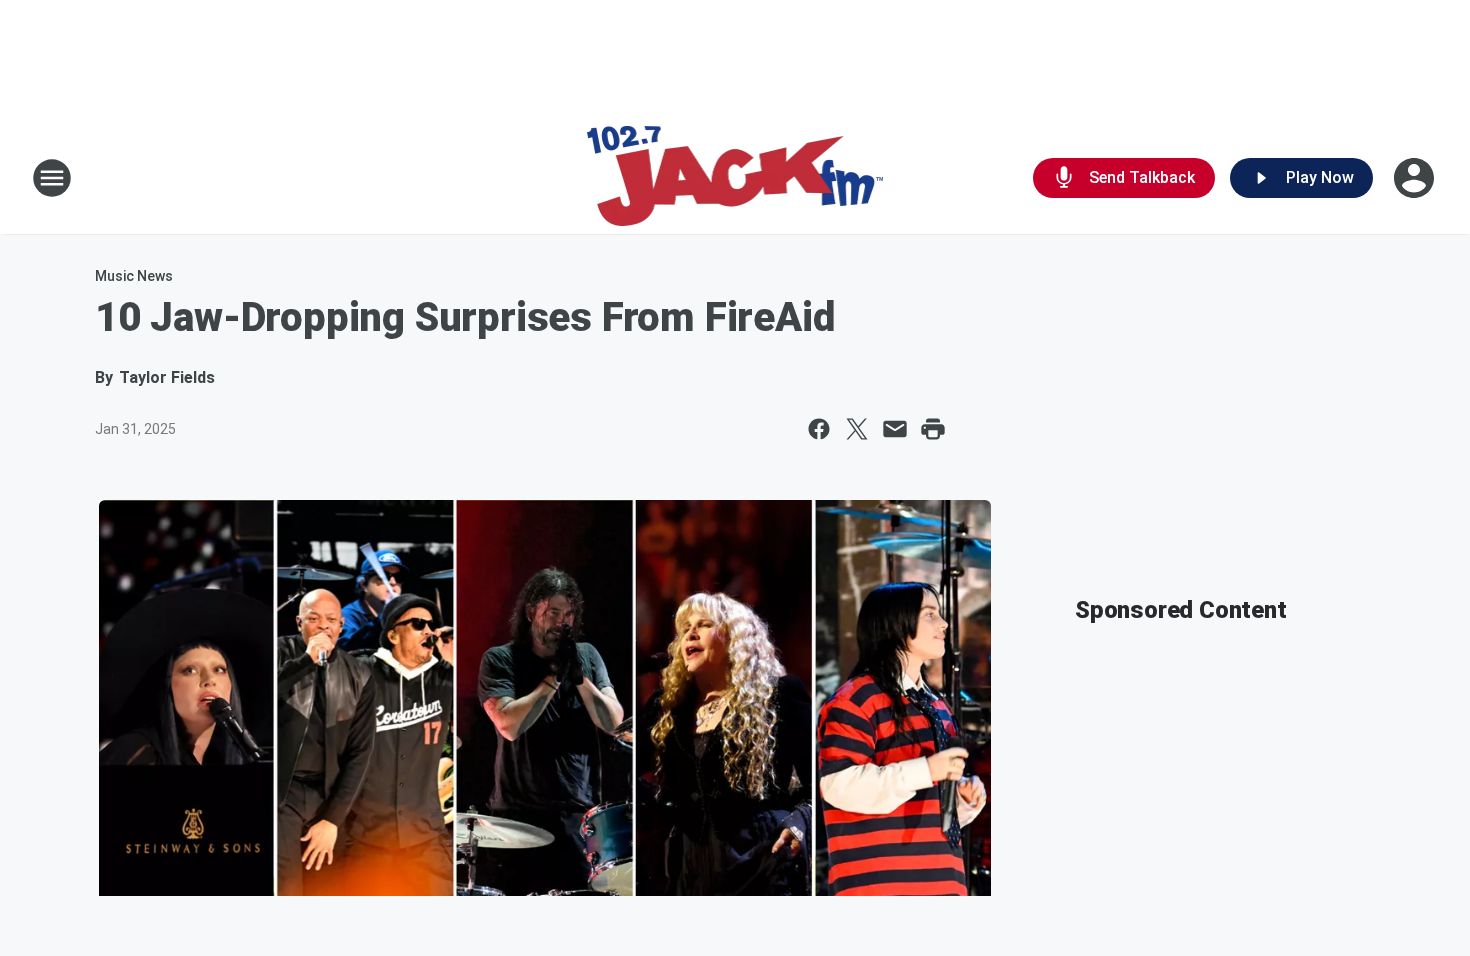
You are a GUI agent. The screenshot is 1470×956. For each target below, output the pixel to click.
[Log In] (1416, 178)
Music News (134, 276)
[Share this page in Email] (895, 429)
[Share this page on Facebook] (819, 429)
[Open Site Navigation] (52, 178)
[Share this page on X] (857, 429)
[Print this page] (933, 429)
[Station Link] (735, 178)
